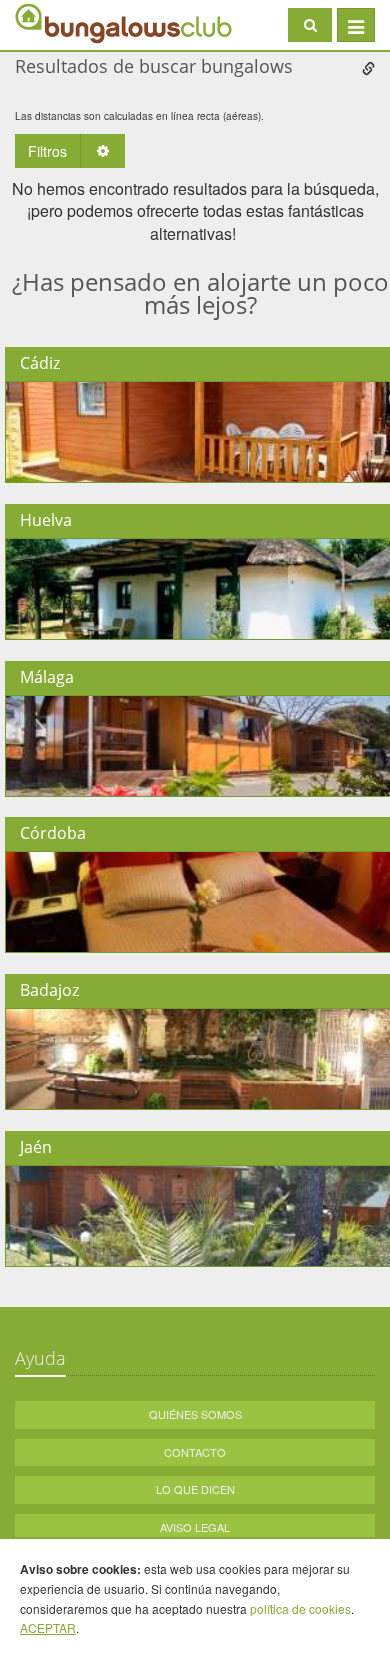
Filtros (47, 151)
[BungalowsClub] (65, 22)
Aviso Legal (195, 1527)
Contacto (195, 1452)
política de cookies (300, 1608)
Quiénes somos (195, 1414)
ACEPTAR (48, 1627)
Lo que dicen (195, 1489)
